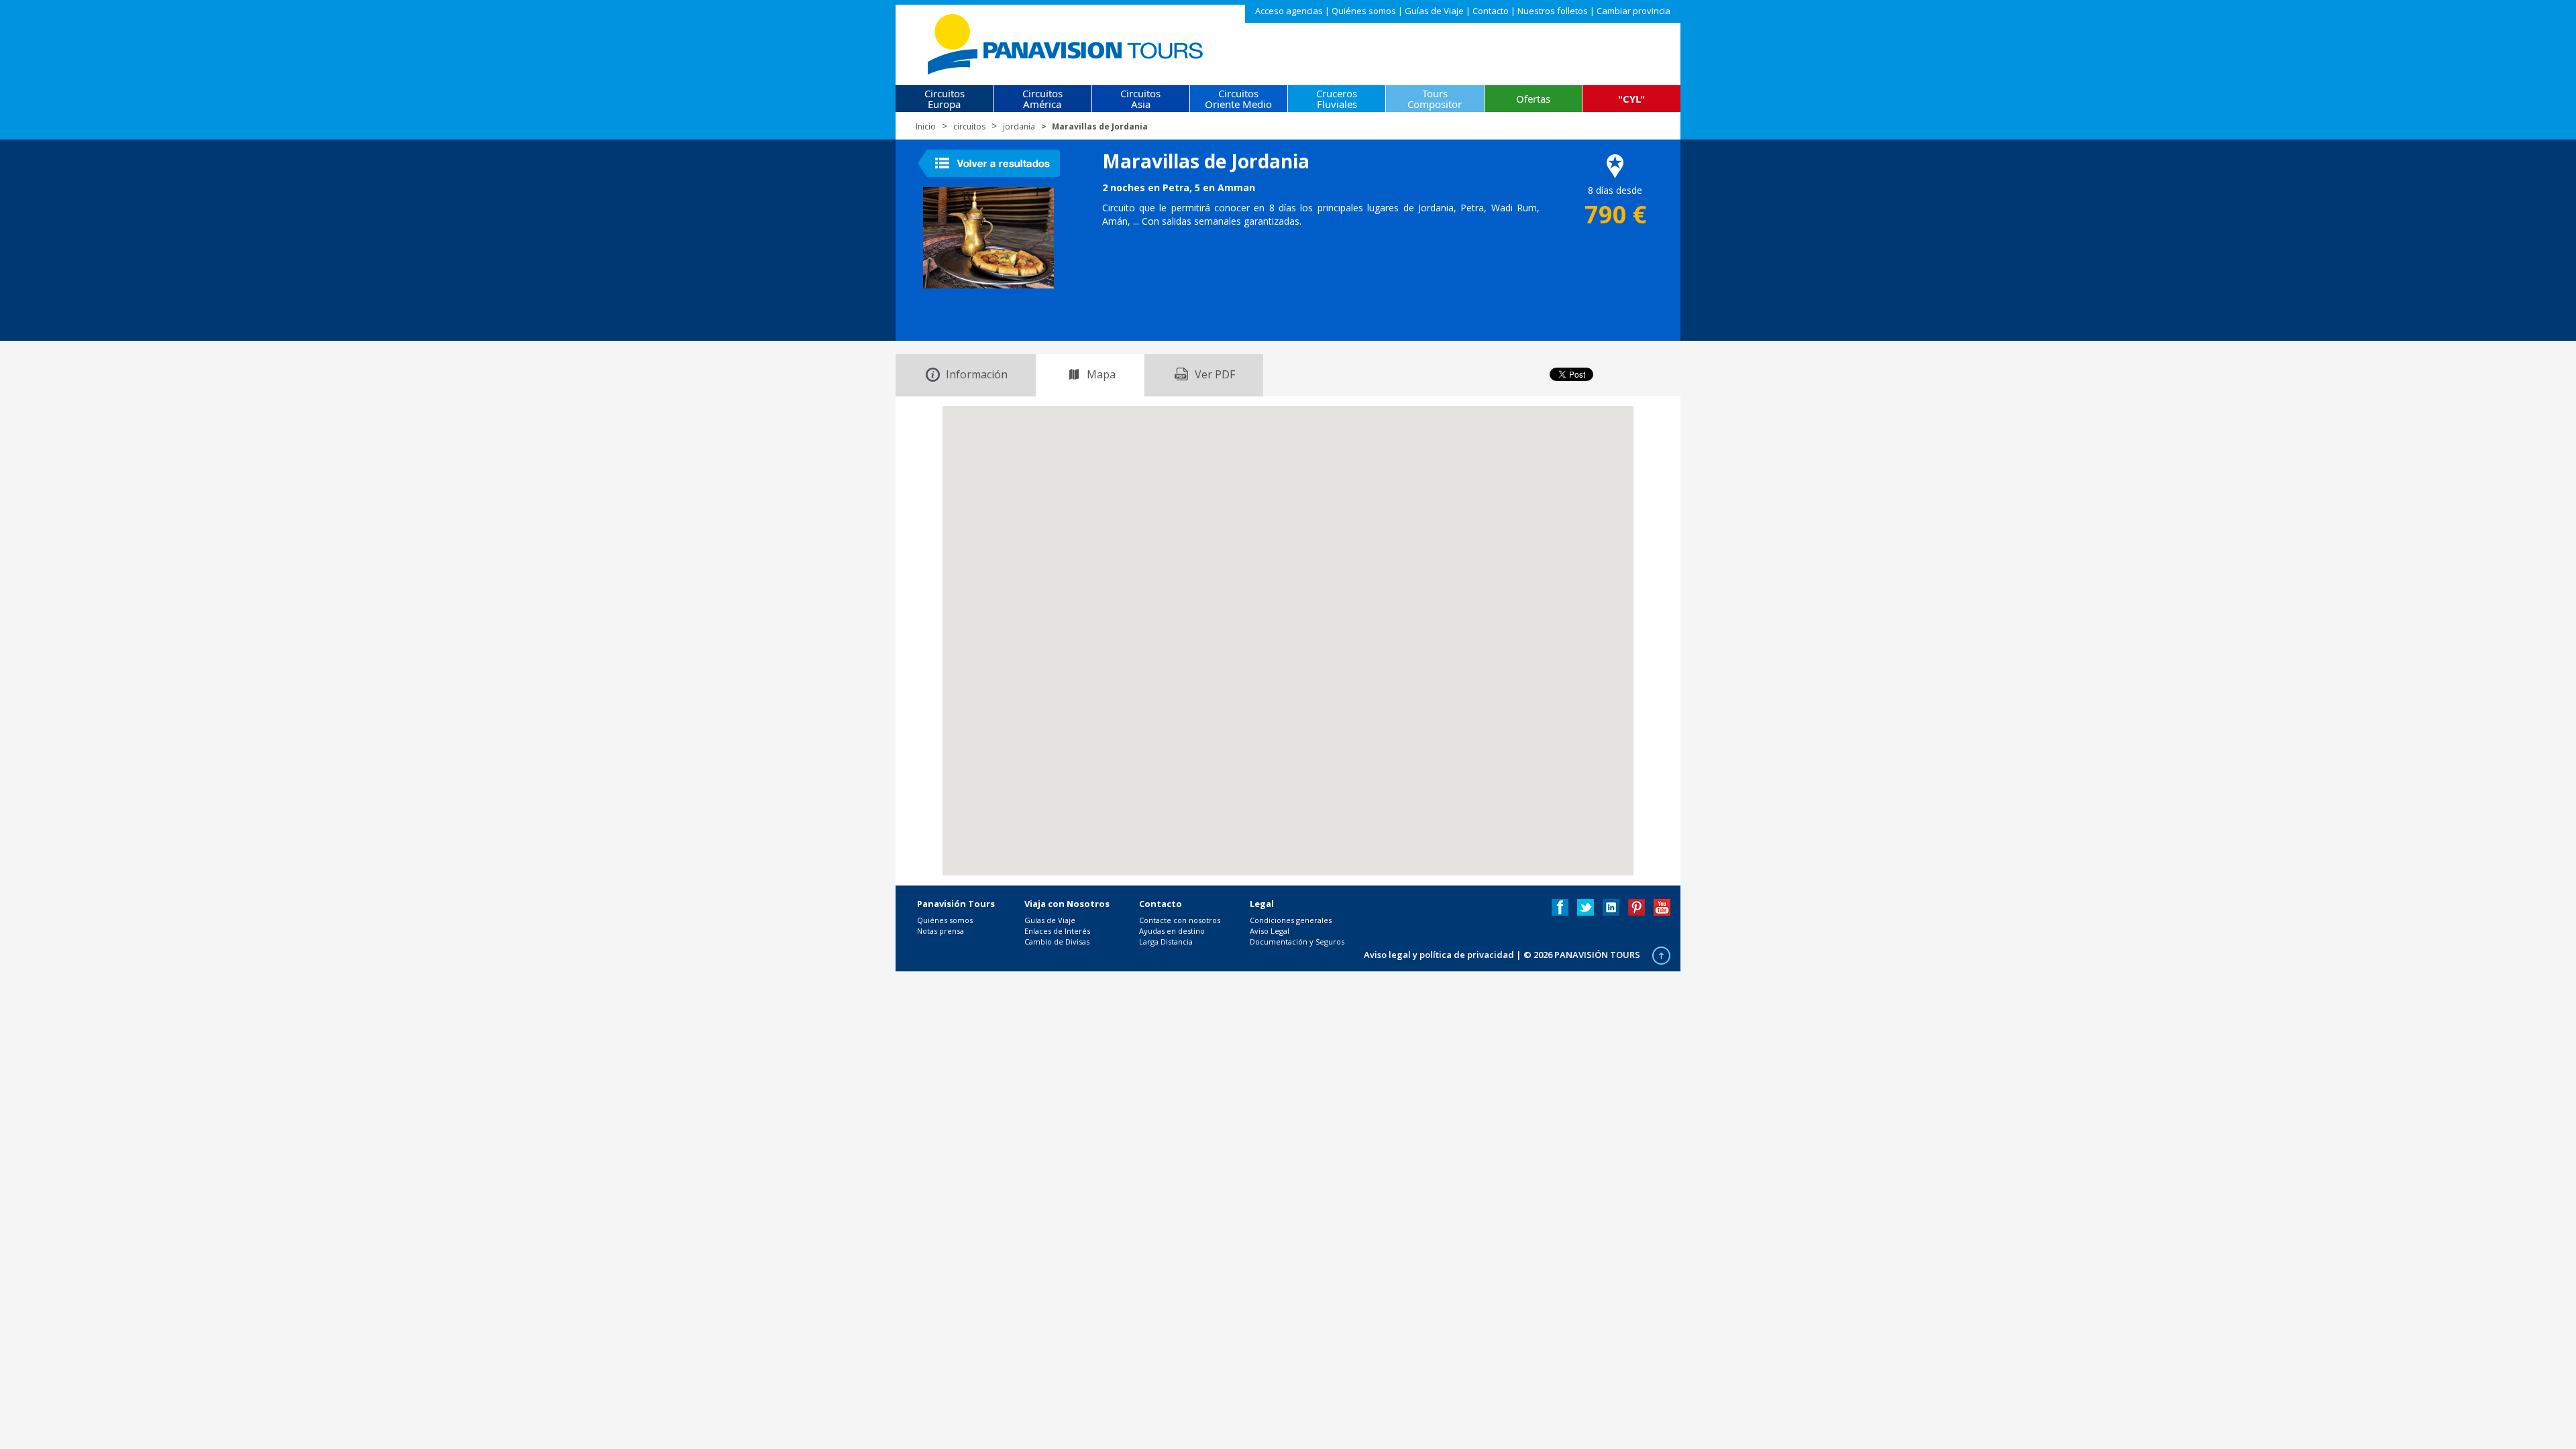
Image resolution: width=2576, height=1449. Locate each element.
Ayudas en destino (1172, 931)
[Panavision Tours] (1066, 41)
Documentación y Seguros (1297, 942)
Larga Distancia (1166, 942)
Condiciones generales (1291, 920)
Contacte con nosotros (1180, 920)
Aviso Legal (1270, 931)
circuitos (969, 126)
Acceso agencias (1289, 11)
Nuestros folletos (1553, 11)
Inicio (926, 126)
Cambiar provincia (1633, 11)
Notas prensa (941, 931)
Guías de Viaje (1434, 11)
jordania (1019, 126)
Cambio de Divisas (1057, 942)
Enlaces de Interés (1057, 931)
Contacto (1491, 11)
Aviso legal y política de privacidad (1439, 955)
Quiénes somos (1364, 11)
